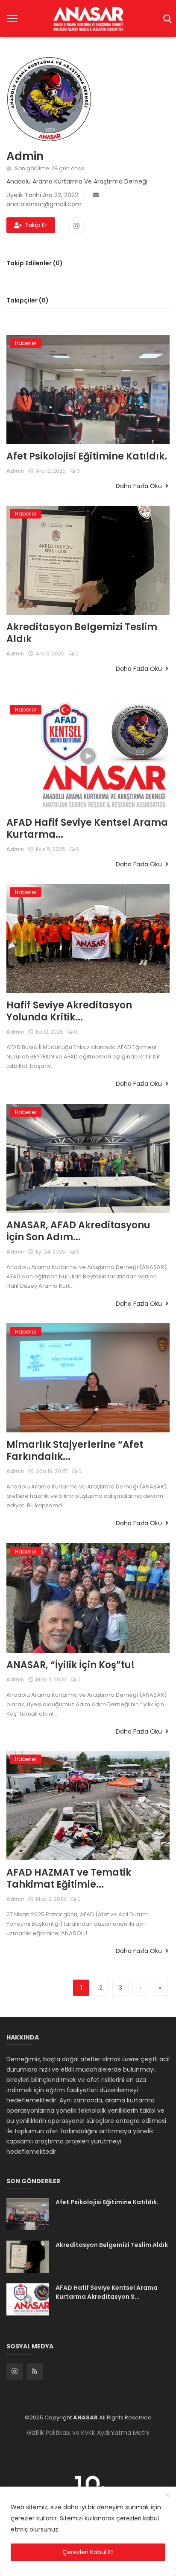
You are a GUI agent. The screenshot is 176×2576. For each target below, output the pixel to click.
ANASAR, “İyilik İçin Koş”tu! (70, 1665)
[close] (167, 2496)
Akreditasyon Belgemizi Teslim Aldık (82, 633)
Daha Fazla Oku (140, 486)
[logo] (88, 19)
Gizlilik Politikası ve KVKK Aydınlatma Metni (88, 2433)
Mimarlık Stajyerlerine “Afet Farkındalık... (75, 1451)
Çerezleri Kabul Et (88, 2552)
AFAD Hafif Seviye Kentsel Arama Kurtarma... (87, 829)
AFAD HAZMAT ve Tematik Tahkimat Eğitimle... (69, 1879)
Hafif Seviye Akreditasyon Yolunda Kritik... (69, 1011)
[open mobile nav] (12, 19)
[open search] (166, 19)
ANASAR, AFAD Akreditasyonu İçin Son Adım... (78, 1231)
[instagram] (15, 2371)
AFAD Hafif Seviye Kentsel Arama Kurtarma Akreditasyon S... (107, 2292)
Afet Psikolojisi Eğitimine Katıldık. (87, 457)
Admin (15, 471)
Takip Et (36, 225)
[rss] (35, 2371)
